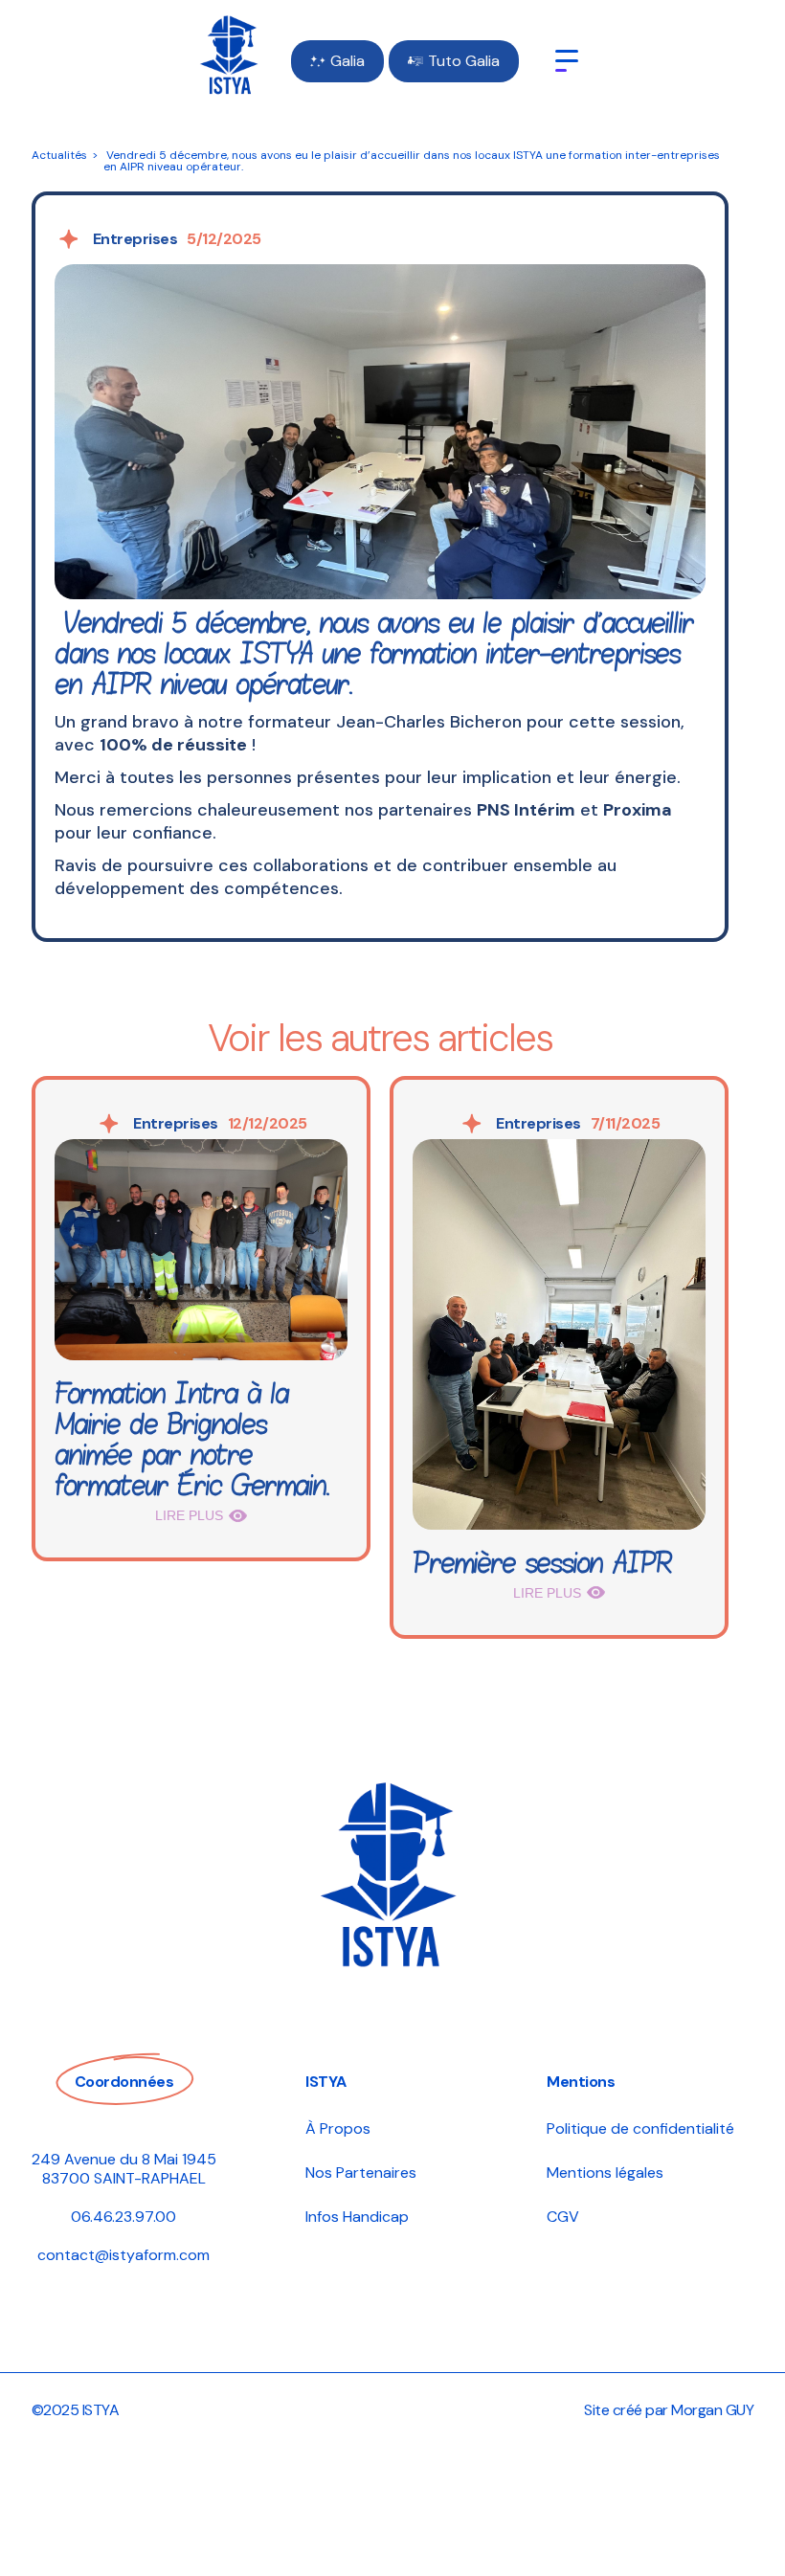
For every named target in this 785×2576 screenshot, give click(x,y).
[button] (567, 61)
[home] (230, 61)
